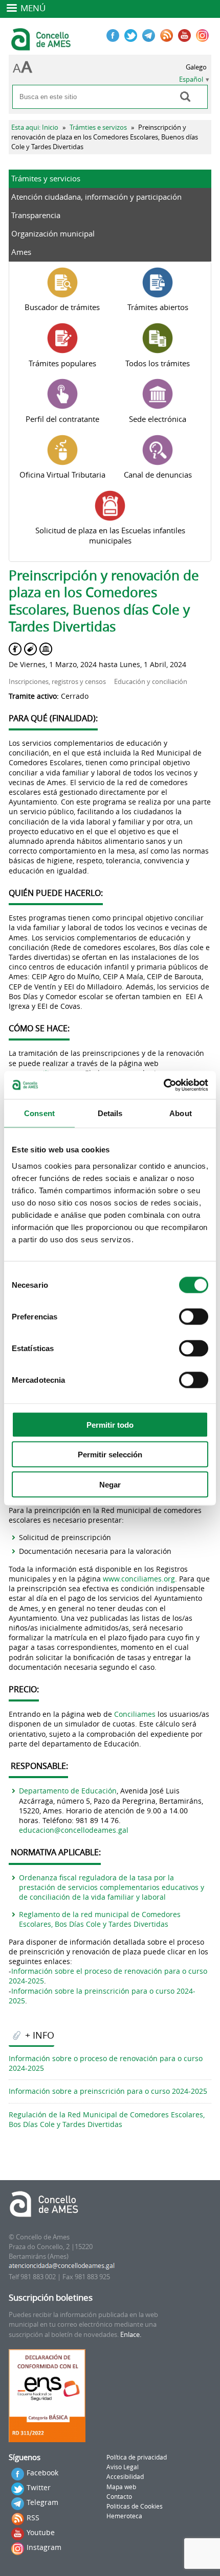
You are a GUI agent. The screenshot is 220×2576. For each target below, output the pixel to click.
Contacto (119, 2497)
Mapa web (121, 2487)
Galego (196, 67)
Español (191, 79)
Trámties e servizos (98, 127)
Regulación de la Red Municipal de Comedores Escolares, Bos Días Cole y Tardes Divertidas (107, 2119)
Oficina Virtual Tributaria (62, 475)
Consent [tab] (39, 1113)
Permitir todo (110, 1424)
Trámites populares (62, 363)
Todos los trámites (158, 363)
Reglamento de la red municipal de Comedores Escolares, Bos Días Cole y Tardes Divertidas (100, 1919)
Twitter (39, 2487)
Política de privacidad (137, 2457)
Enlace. (131, 2335)
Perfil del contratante (62, 419)
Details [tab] (110, 1113)
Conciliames (135, 1714)
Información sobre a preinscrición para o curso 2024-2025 (108, 2091)
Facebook (42, 2473)
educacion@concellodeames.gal (74, 1830)
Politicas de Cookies (135, 2506)
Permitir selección (110, 1455)
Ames (21, 252)
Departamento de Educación (68, 1791)
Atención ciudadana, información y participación (96, 197)
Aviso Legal (123, 2467)
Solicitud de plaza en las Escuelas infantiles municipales (110, 535)
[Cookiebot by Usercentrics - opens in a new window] (163, 1085)
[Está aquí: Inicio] (42, 46)
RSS (33, 2518)
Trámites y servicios (46, 178)
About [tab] (181, 1113)
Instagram (44, 2547)
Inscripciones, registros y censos (57, 682)
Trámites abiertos (158, 307)
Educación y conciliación (151, 682)
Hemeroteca (124, 2516)
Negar (110, 1484)
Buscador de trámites (62, 307)
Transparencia (36, 215)
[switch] (194, 1316)
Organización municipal (53, 233)
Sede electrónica (158, 419)
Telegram (42, 2502)
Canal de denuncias (158, 475)
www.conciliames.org (139, 1579)
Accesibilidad (125, 2477)
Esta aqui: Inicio (35, 127)
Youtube (41, 2532)
